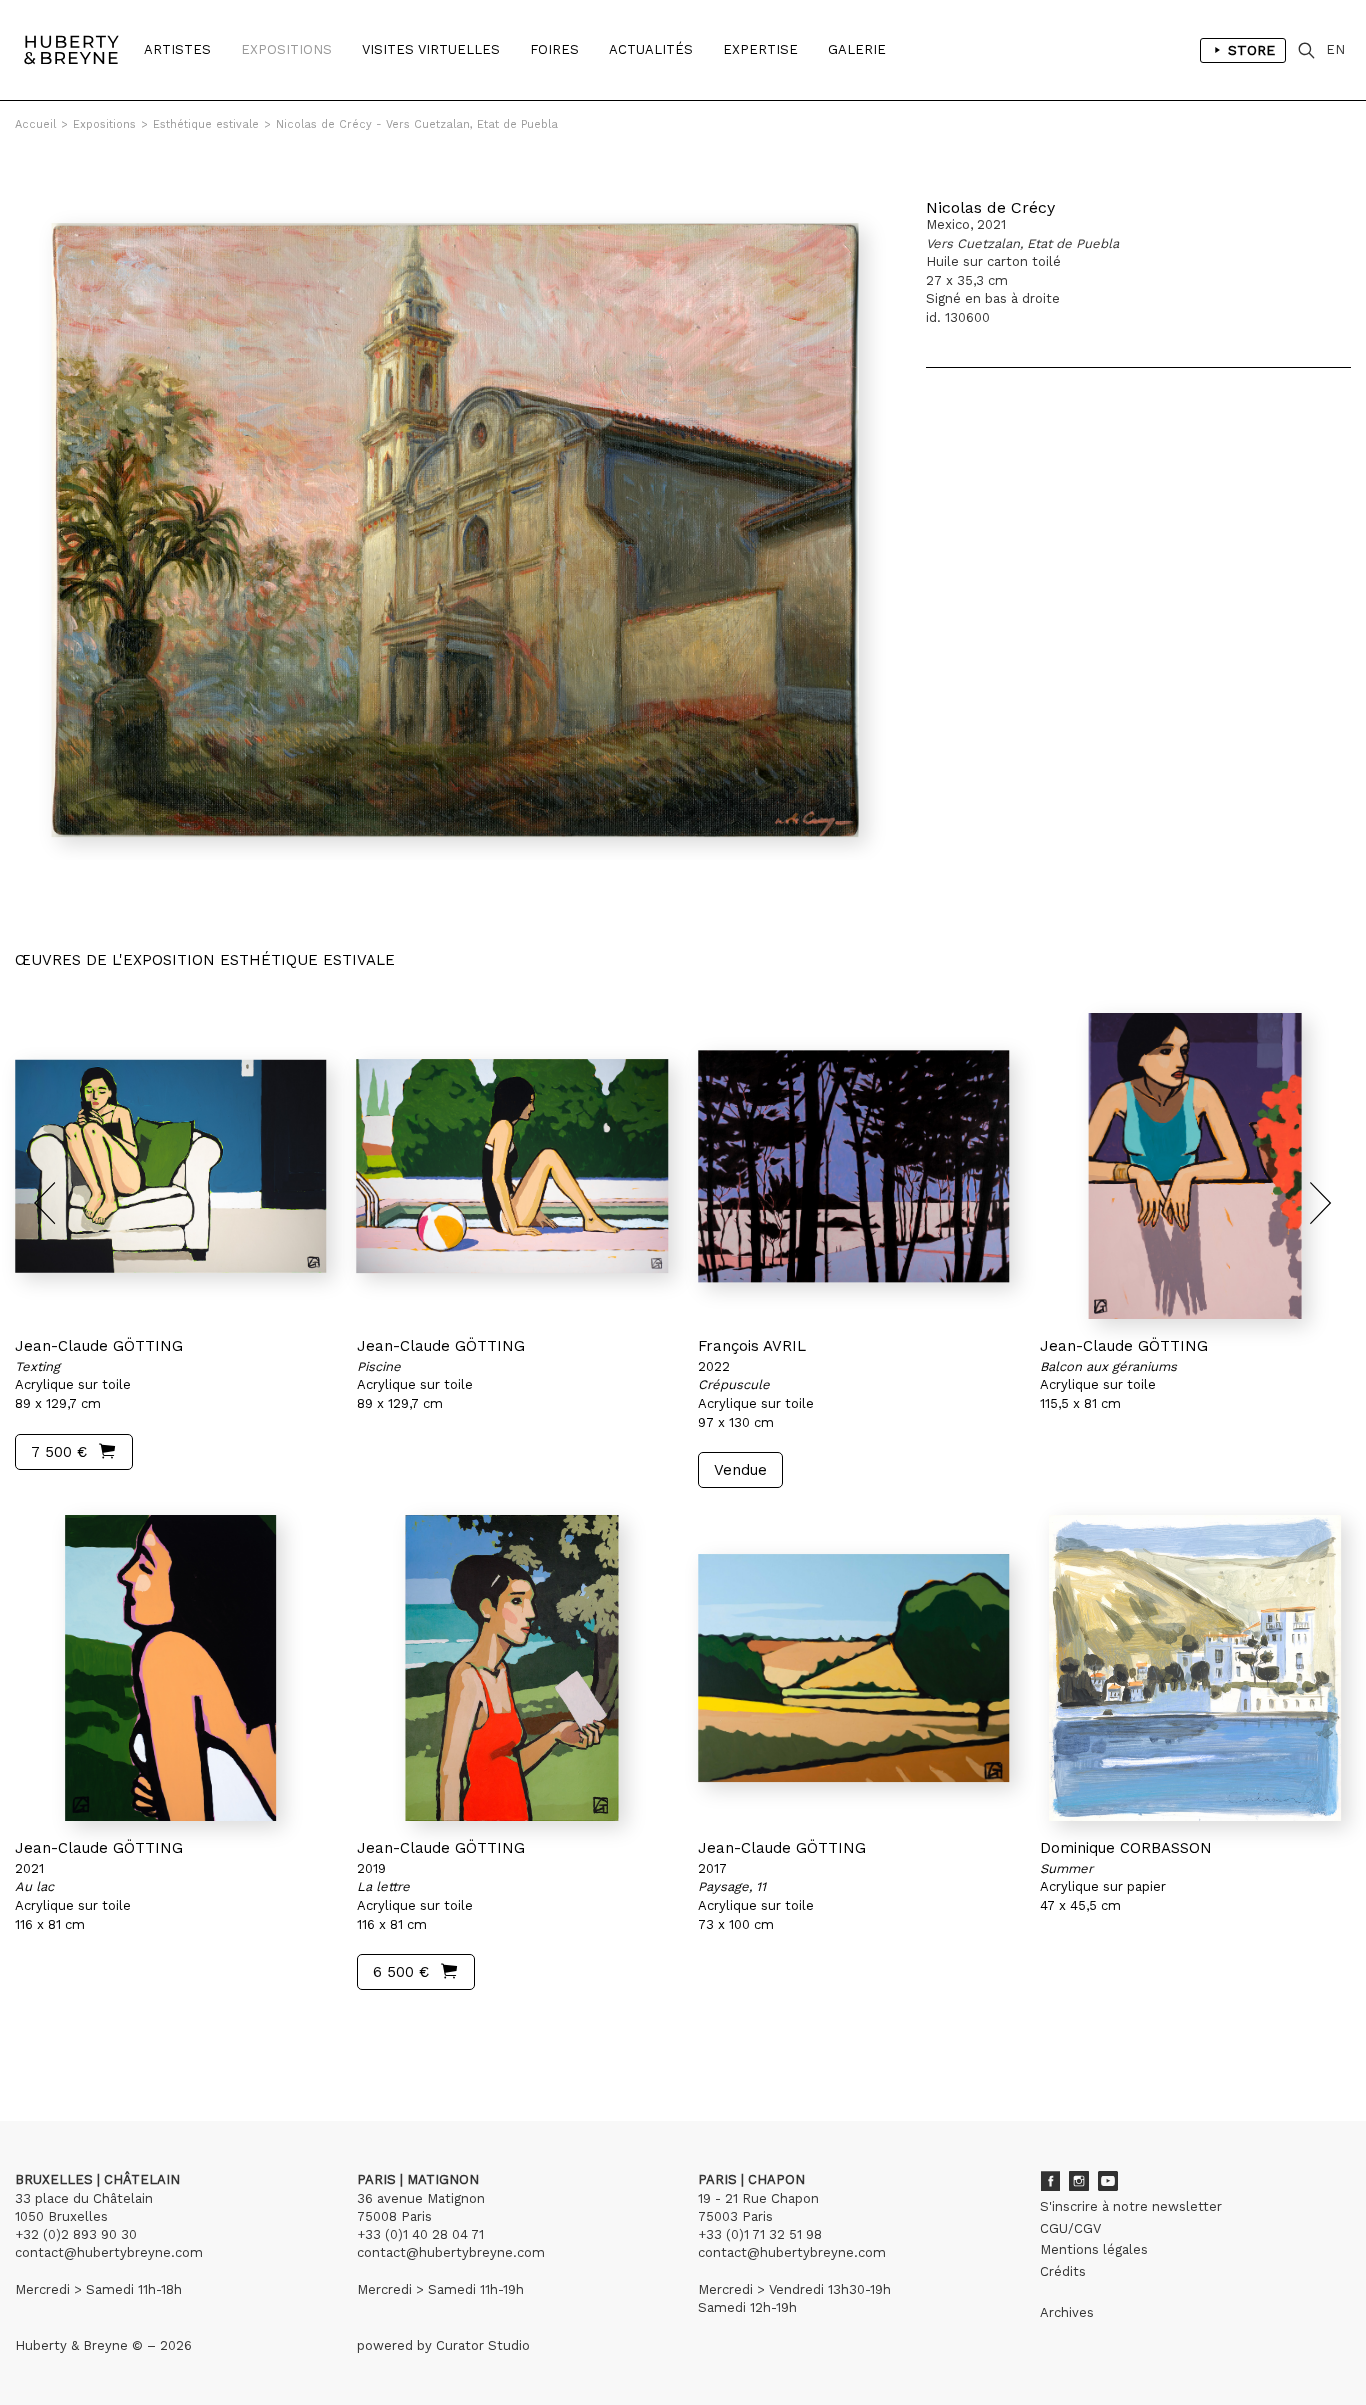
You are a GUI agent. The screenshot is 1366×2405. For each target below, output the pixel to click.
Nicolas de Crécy (990, 207)
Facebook (1050, 2181)
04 (92, 2028)
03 (72, 2028)
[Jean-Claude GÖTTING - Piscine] (513, 1166)
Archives (1067, 2312)
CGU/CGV (1070, 2228)
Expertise (760, 49)
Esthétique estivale (206, 124)
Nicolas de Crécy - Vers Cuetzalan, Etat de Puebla (417, 124)
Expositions (286, 49)
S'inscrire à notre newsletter (1131, 2206)
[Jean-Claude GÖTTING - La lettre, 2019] (513, 1668)
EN (1335, 49)
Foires (554, 49)
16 (133, 2028)
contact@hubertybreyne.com (109, 2252)
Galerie (857, 49)
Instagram (1079, 2181)
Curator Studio (483, 2345)
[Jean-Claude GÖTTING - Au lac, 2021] (171, 1668)
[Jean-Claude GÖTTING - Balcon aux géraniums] (1196, 1166)
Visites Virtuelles (431, 49)
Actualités (651, 49)
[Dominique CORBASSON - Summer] (1196, 1668)
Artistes (177, 49)
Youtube (1108, 2181)
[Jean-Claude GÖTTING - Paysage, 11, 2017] (854, 1668)
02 (52, 2028)
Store (1251, 50)
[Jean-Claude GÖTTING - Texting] (171, 1166)
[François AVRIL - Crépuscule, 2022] (854, 1166)
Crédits (1063, 2271)
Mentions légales (1094, 2249)
